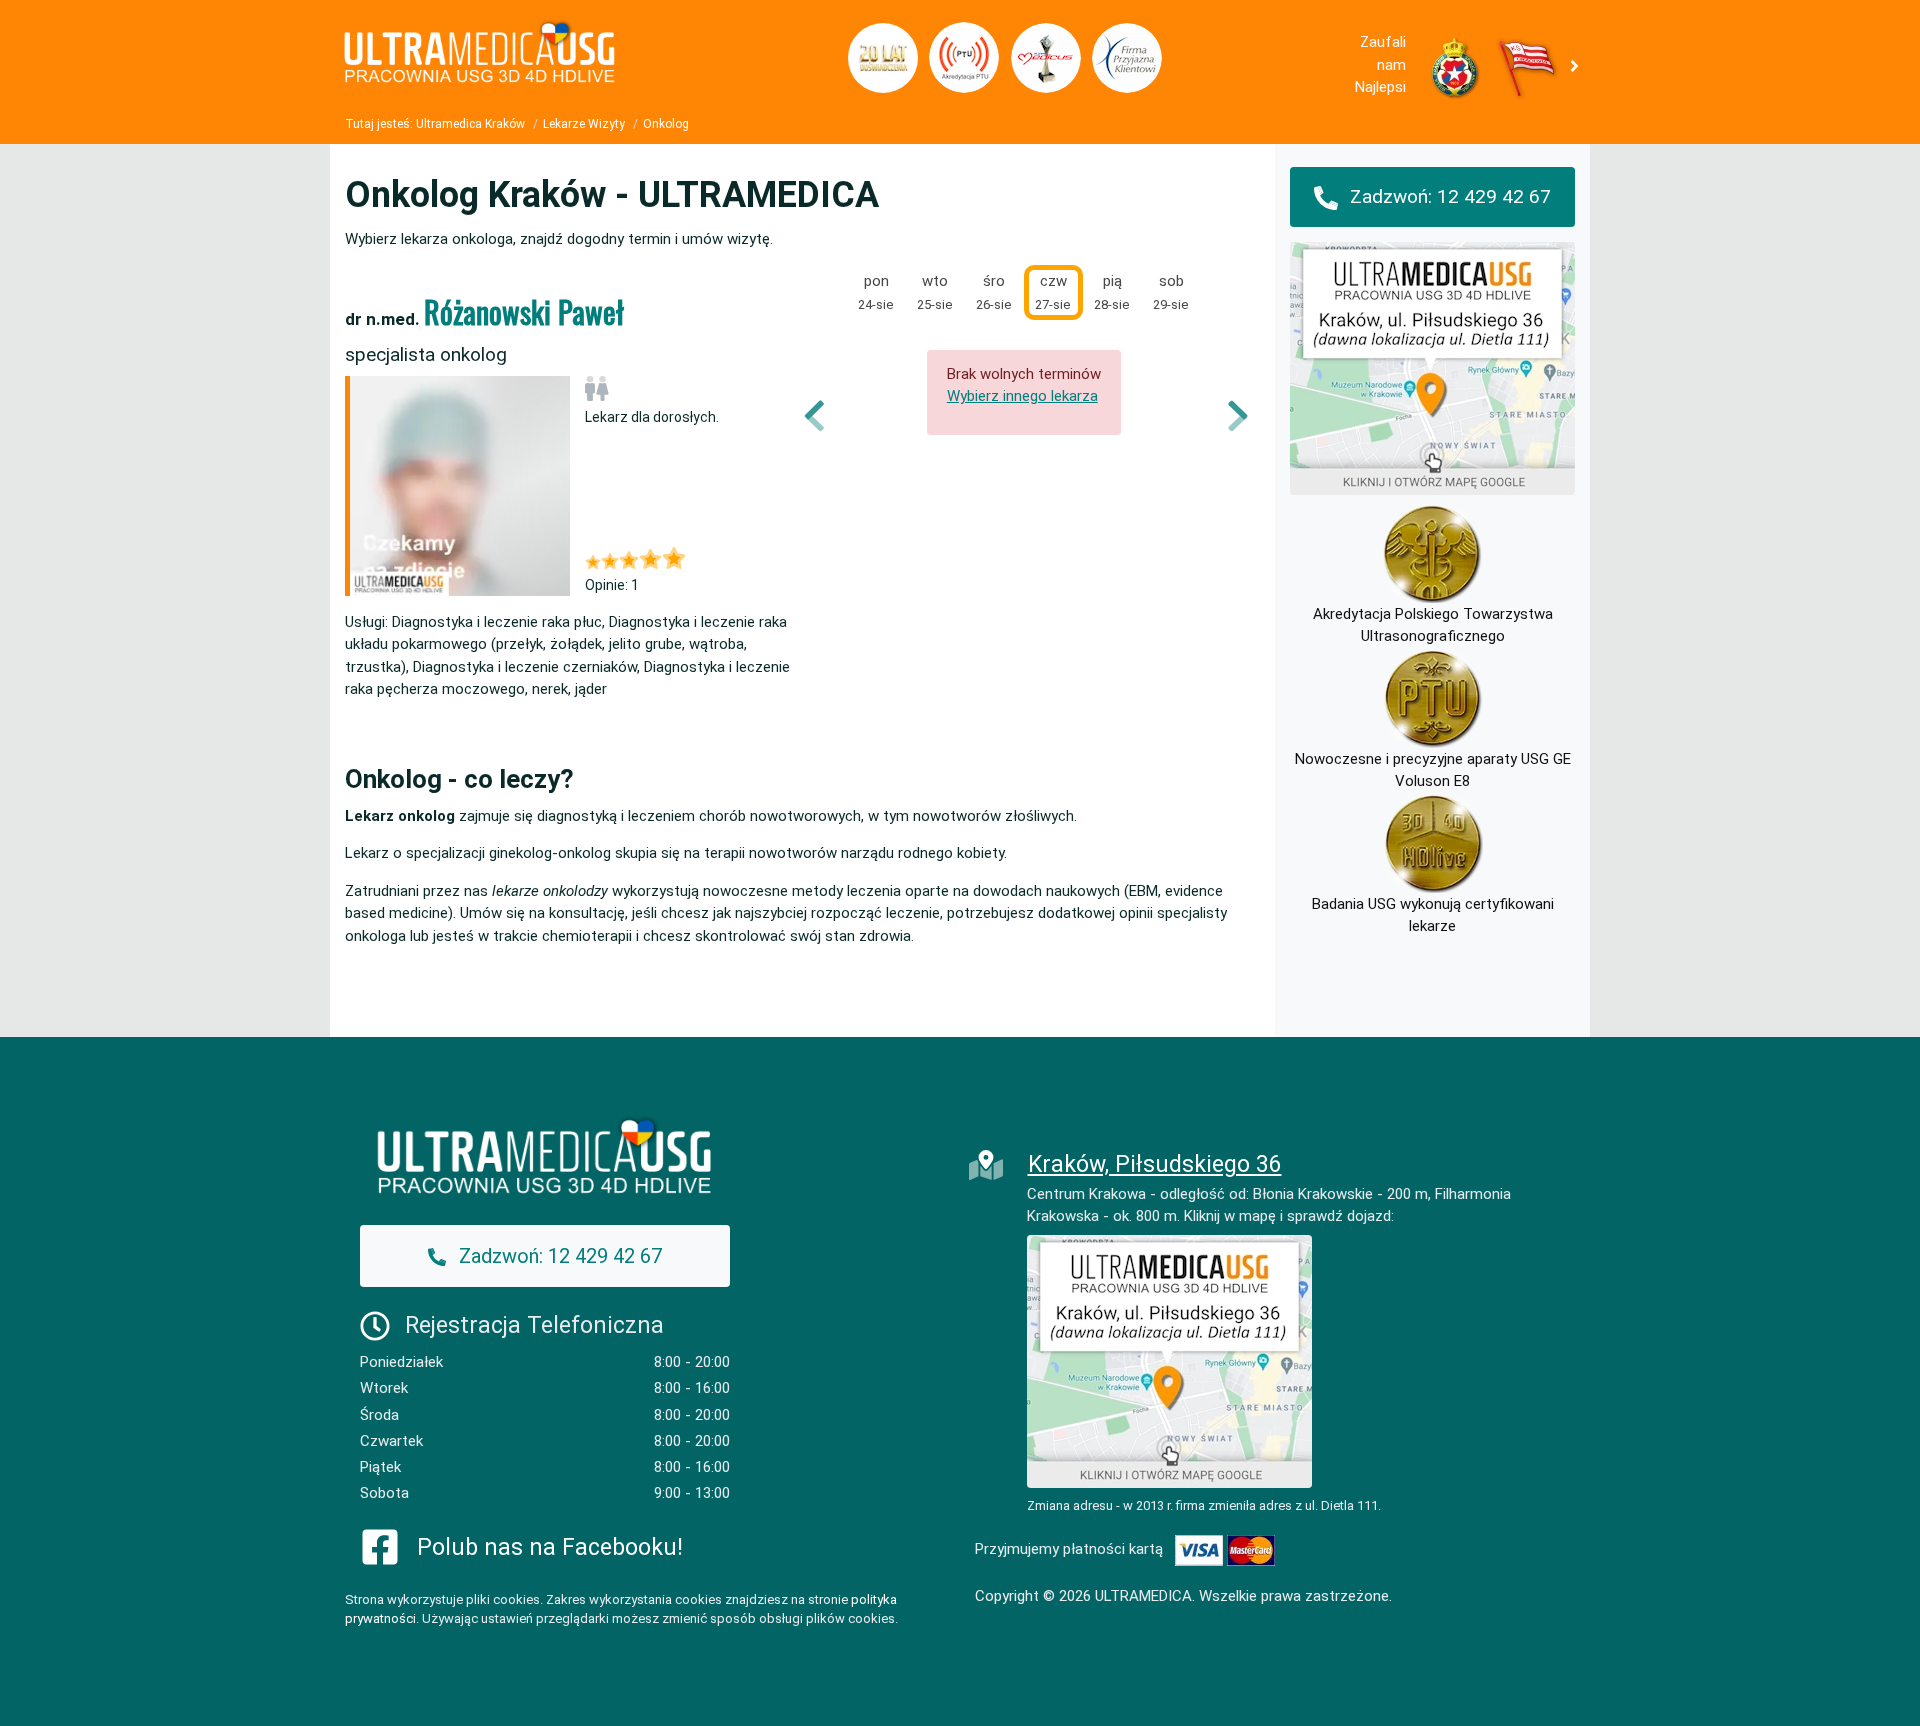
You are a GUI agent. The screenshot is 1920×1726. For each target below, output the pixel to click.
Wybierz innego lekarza (1022, 396)
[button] (1578, 65)
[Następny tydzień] (1225, 416)
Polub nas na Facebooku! (550, 1547)
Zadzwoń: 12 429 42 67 (1448, 196)
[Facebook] (380, 1546)
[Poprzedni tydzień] (828, 416)
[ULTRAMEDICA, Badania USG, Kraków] (540, 57)
